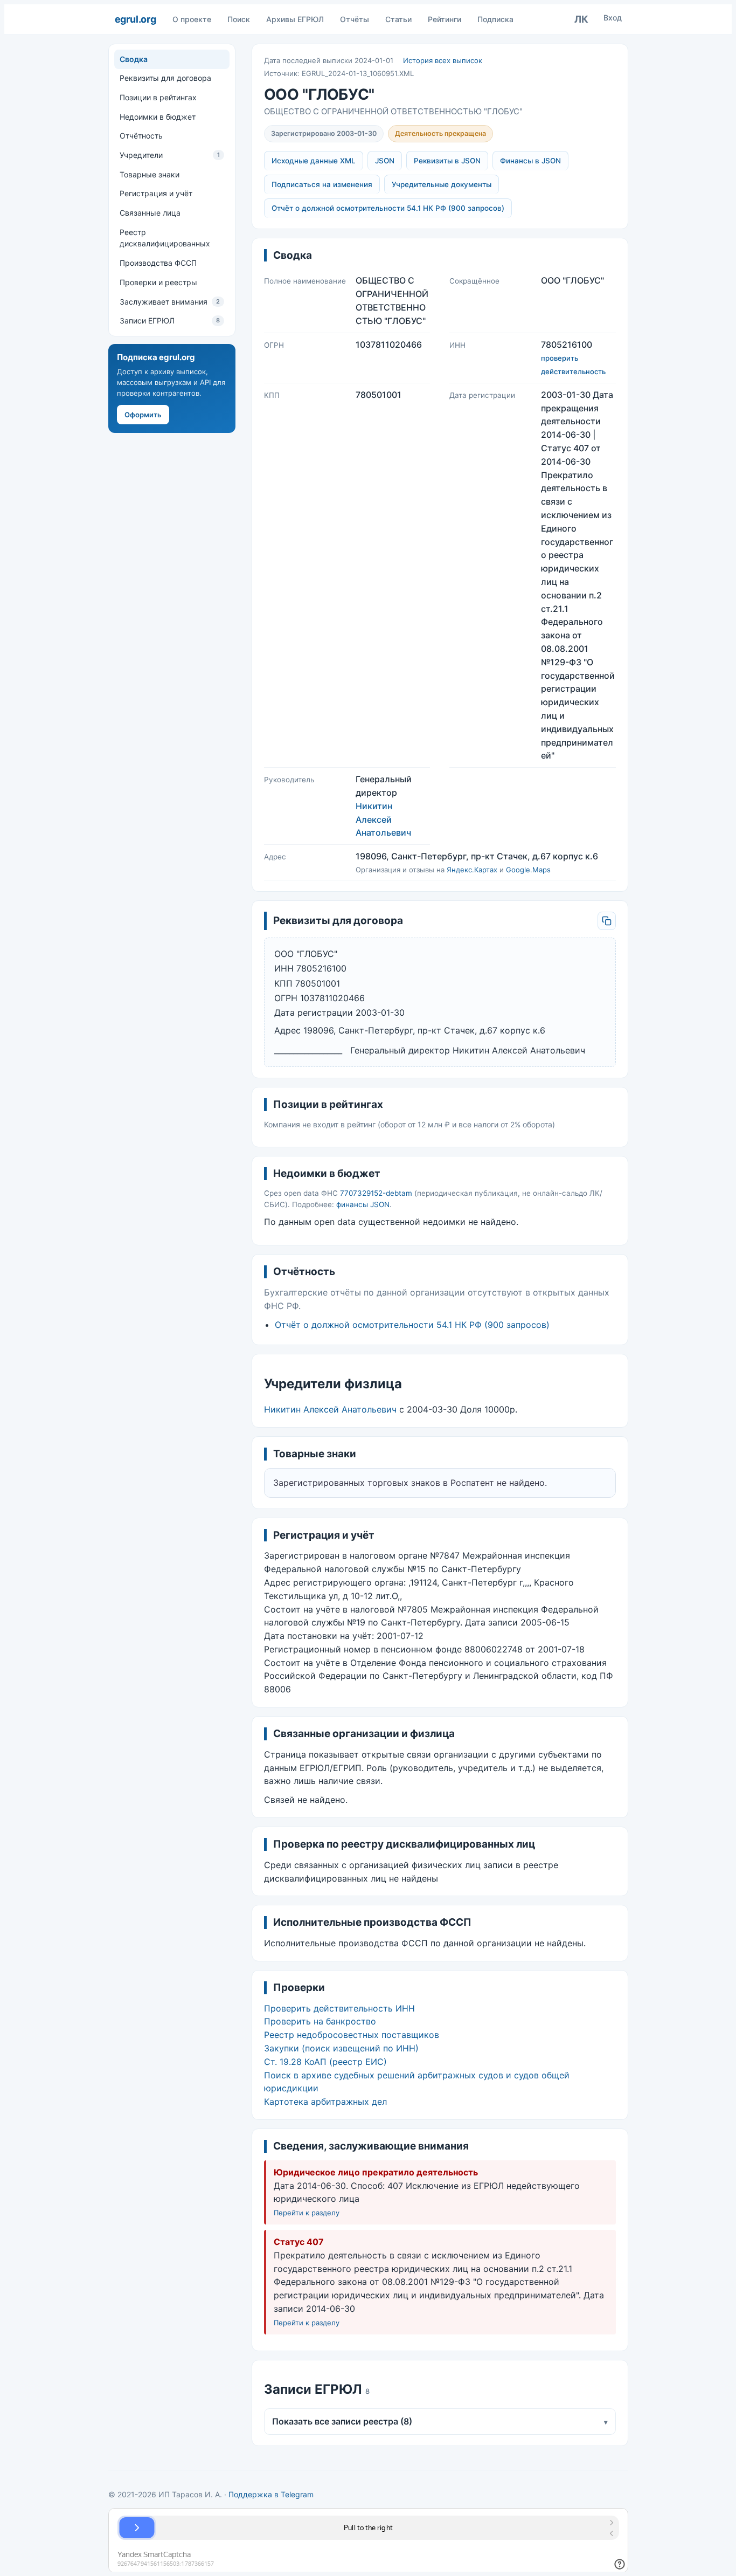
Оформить (143, 415)
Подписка (495, 19)
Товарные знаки (150, 174)
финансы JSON (363, 1204)
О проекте (192, 19)
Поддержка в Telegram (271, 2494)
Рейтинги (445, 19)
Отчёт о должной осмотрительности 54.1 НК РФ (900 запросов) (388, 208)
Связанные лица (150, 213)
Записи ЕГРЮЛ (170, 321)
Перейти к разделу (307, 2213)
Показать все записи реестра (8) (440, 2421)
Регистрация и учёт (156, 194)
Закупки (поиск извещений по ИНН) (341, 2048)
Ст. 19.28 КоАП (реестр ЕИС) (325, 2062)
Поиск (239, 19)
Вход (613, 18)
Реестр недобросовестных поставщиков (352, 2035)
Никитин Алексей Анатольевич (383, 819)
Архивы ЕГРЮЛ (295, 19)
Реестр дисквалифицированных (165, 238)
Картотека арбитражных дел (325, 2102)
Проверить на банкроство (320, 2021)
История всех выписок (443, 60)
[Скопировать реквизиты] (607, 921)
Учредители (170, 155)
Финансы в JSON (530, 161)
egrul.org (136, 19)
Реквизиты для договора (165, 78)
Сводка (134, 59)
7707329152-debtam (376, 1193)
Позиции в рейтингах (158, 97)
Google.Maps (528, 870)
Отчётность (141, 136)
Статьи (398, 19)
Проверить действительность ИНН (339, 2008)
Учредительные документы (442, 184)
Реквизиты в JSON (447, 161)
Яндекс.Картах (472, 870)
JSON (385, 161)
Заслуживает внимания (170, 302)
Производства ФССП (158, 263)
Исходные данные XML (314, 161)
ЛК (581, 19)
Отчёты (355, 19)
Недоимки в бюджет (158, 117)
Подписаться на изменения (322, 184)
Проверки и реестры (158, 282)
